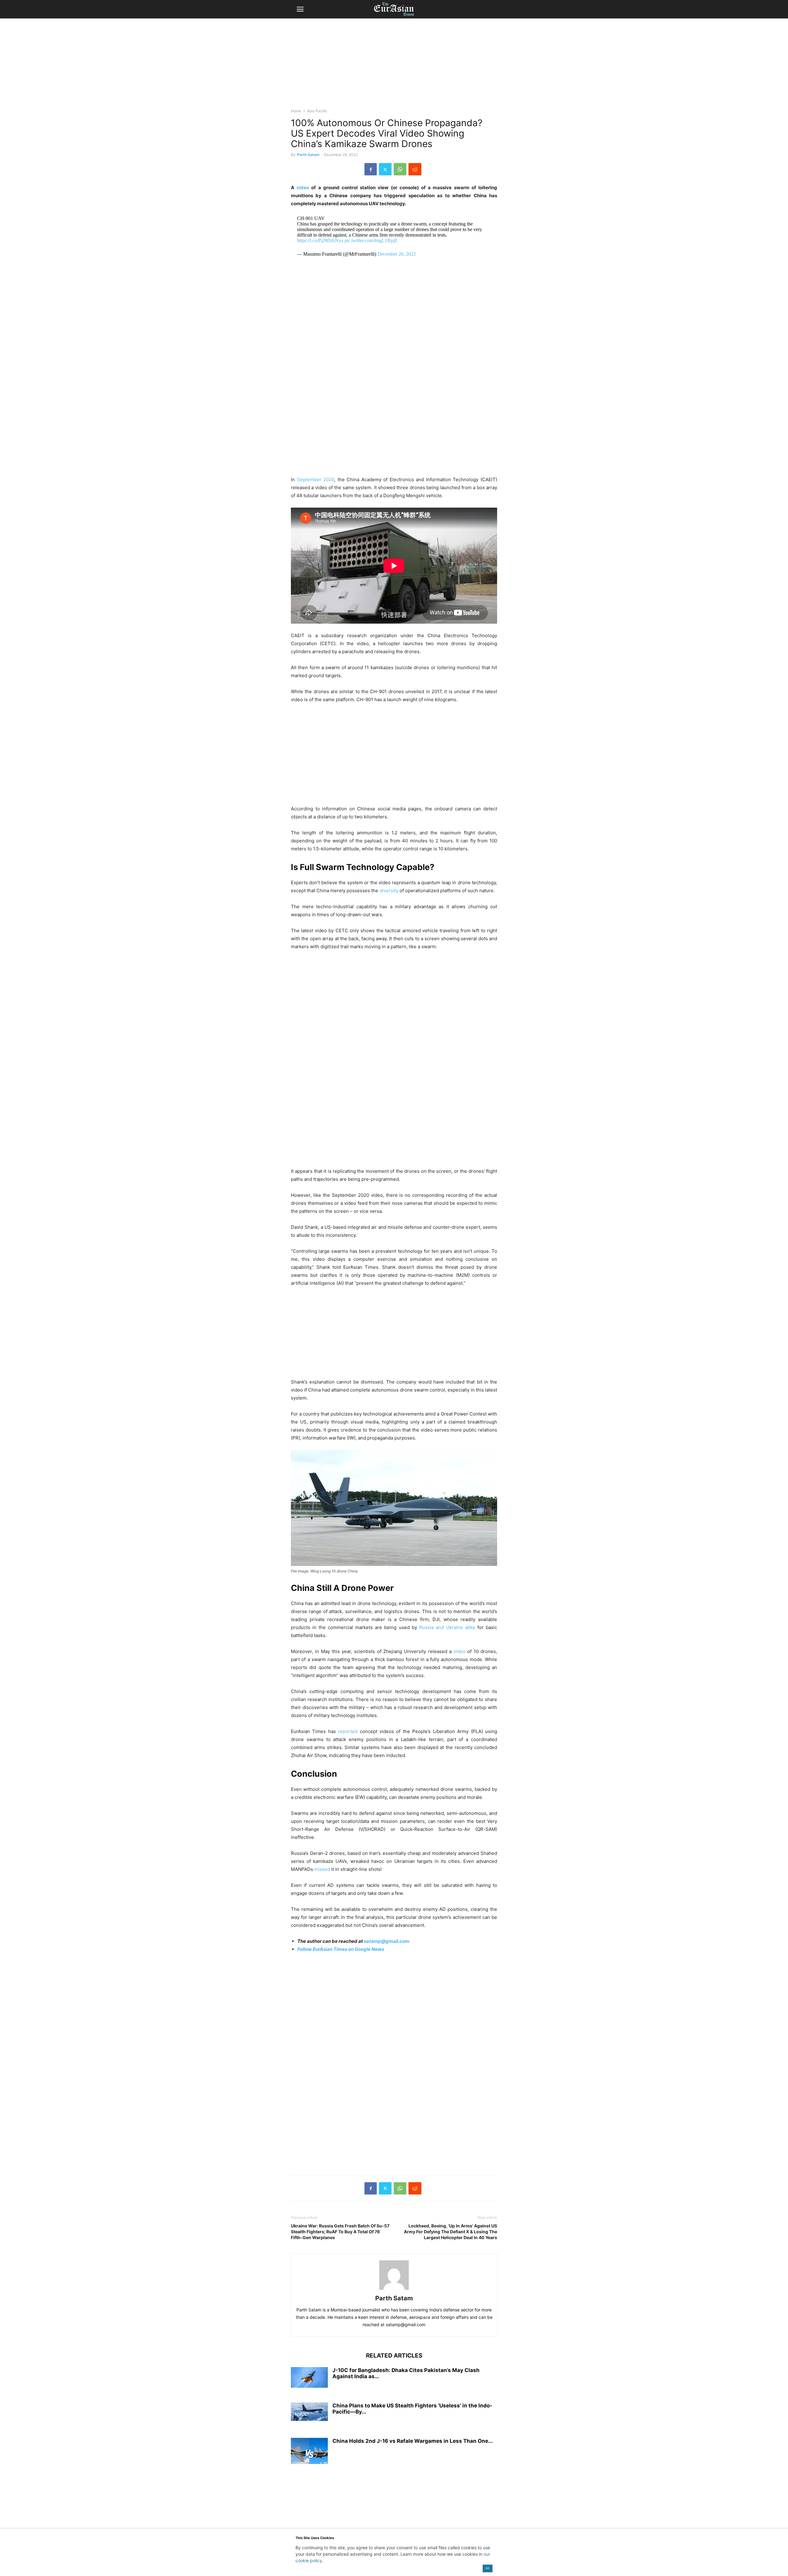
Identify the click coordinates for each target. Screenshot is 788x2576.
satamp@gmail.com (386, 1941)
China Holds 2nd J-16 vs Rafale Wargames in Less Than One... (413, 2441)
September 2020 (316, 479)
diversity (389, 891)
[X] (385, 169)
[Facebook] (371, 169)
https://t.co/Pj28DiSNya (320, 240)
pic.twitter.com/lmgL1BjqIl (371, 240)
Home (296, 111)
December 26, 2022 (397, 254)
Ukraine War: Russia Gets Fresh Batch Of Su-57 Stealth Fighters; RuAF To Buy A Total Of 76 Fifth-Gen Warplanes (340, 2232)
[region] (394, 66)
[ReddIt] (415, 169)
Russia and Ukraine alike (447, 1627)
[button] (300, 9)
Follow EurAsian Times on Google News (341, 1949)
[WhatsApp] (400, 169)
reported (348, 1731)
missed (322, 1869)
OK (487, 2568)
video (303, 188)
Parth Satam (308, 155)
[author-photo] (394, 2290)
